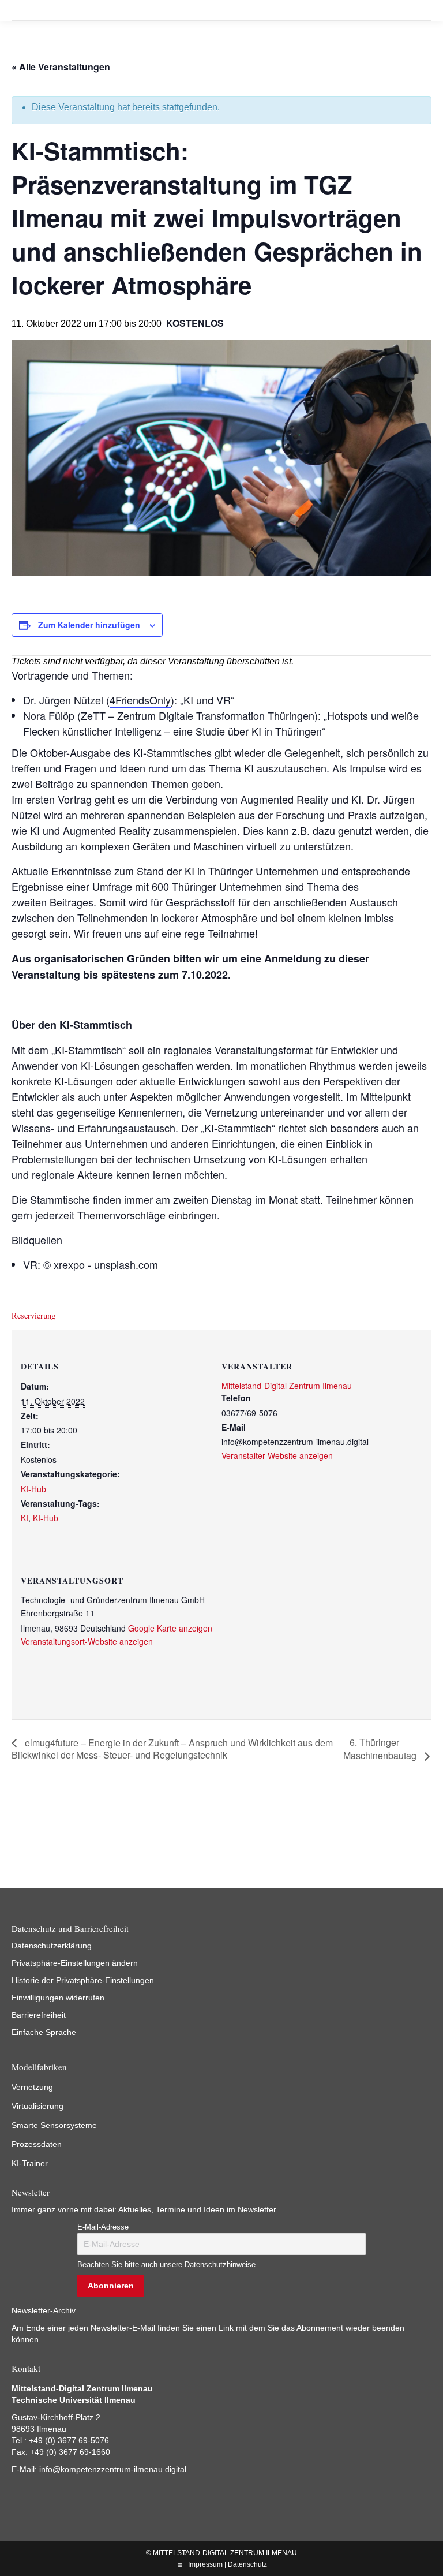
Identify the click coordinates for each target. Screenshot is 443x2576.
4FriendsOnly (140, 700)
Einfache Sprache (44, 2032)
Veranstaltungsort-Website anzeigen (87, 1641)
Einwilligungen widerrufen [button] (58, 1998)
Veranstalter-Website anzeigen (277, 1455)
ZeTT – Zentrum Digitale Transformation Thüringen (198, 715)
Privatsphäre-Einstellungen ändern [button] (75, 1963)
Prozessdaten (37, 2144)
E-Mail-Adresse (103, 2227)
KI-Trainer (30, 2163)
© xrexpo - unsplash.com (101, 1264)
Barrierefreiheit (39, 2015)
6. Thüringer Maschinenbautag (381, 1749)
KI (25, 1518)
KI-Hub (33, 1489)
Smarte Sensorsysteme (54, 2125)
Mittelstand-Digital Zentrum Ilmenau (287, 1386)
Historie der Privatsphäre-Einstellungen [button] (83, 1980)
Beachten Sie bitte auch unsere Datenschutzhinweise (166, 2265)
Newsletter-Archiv (44, 2310)
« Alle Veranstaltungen (61, 67)
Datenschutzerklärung (52, 1946)
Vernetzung (32, 2087)
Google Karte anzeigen (170, 1628)
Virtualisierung (37, 2106)
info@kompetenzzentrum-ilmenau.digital (113, 2469)
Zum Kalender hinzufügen (89, 625)
